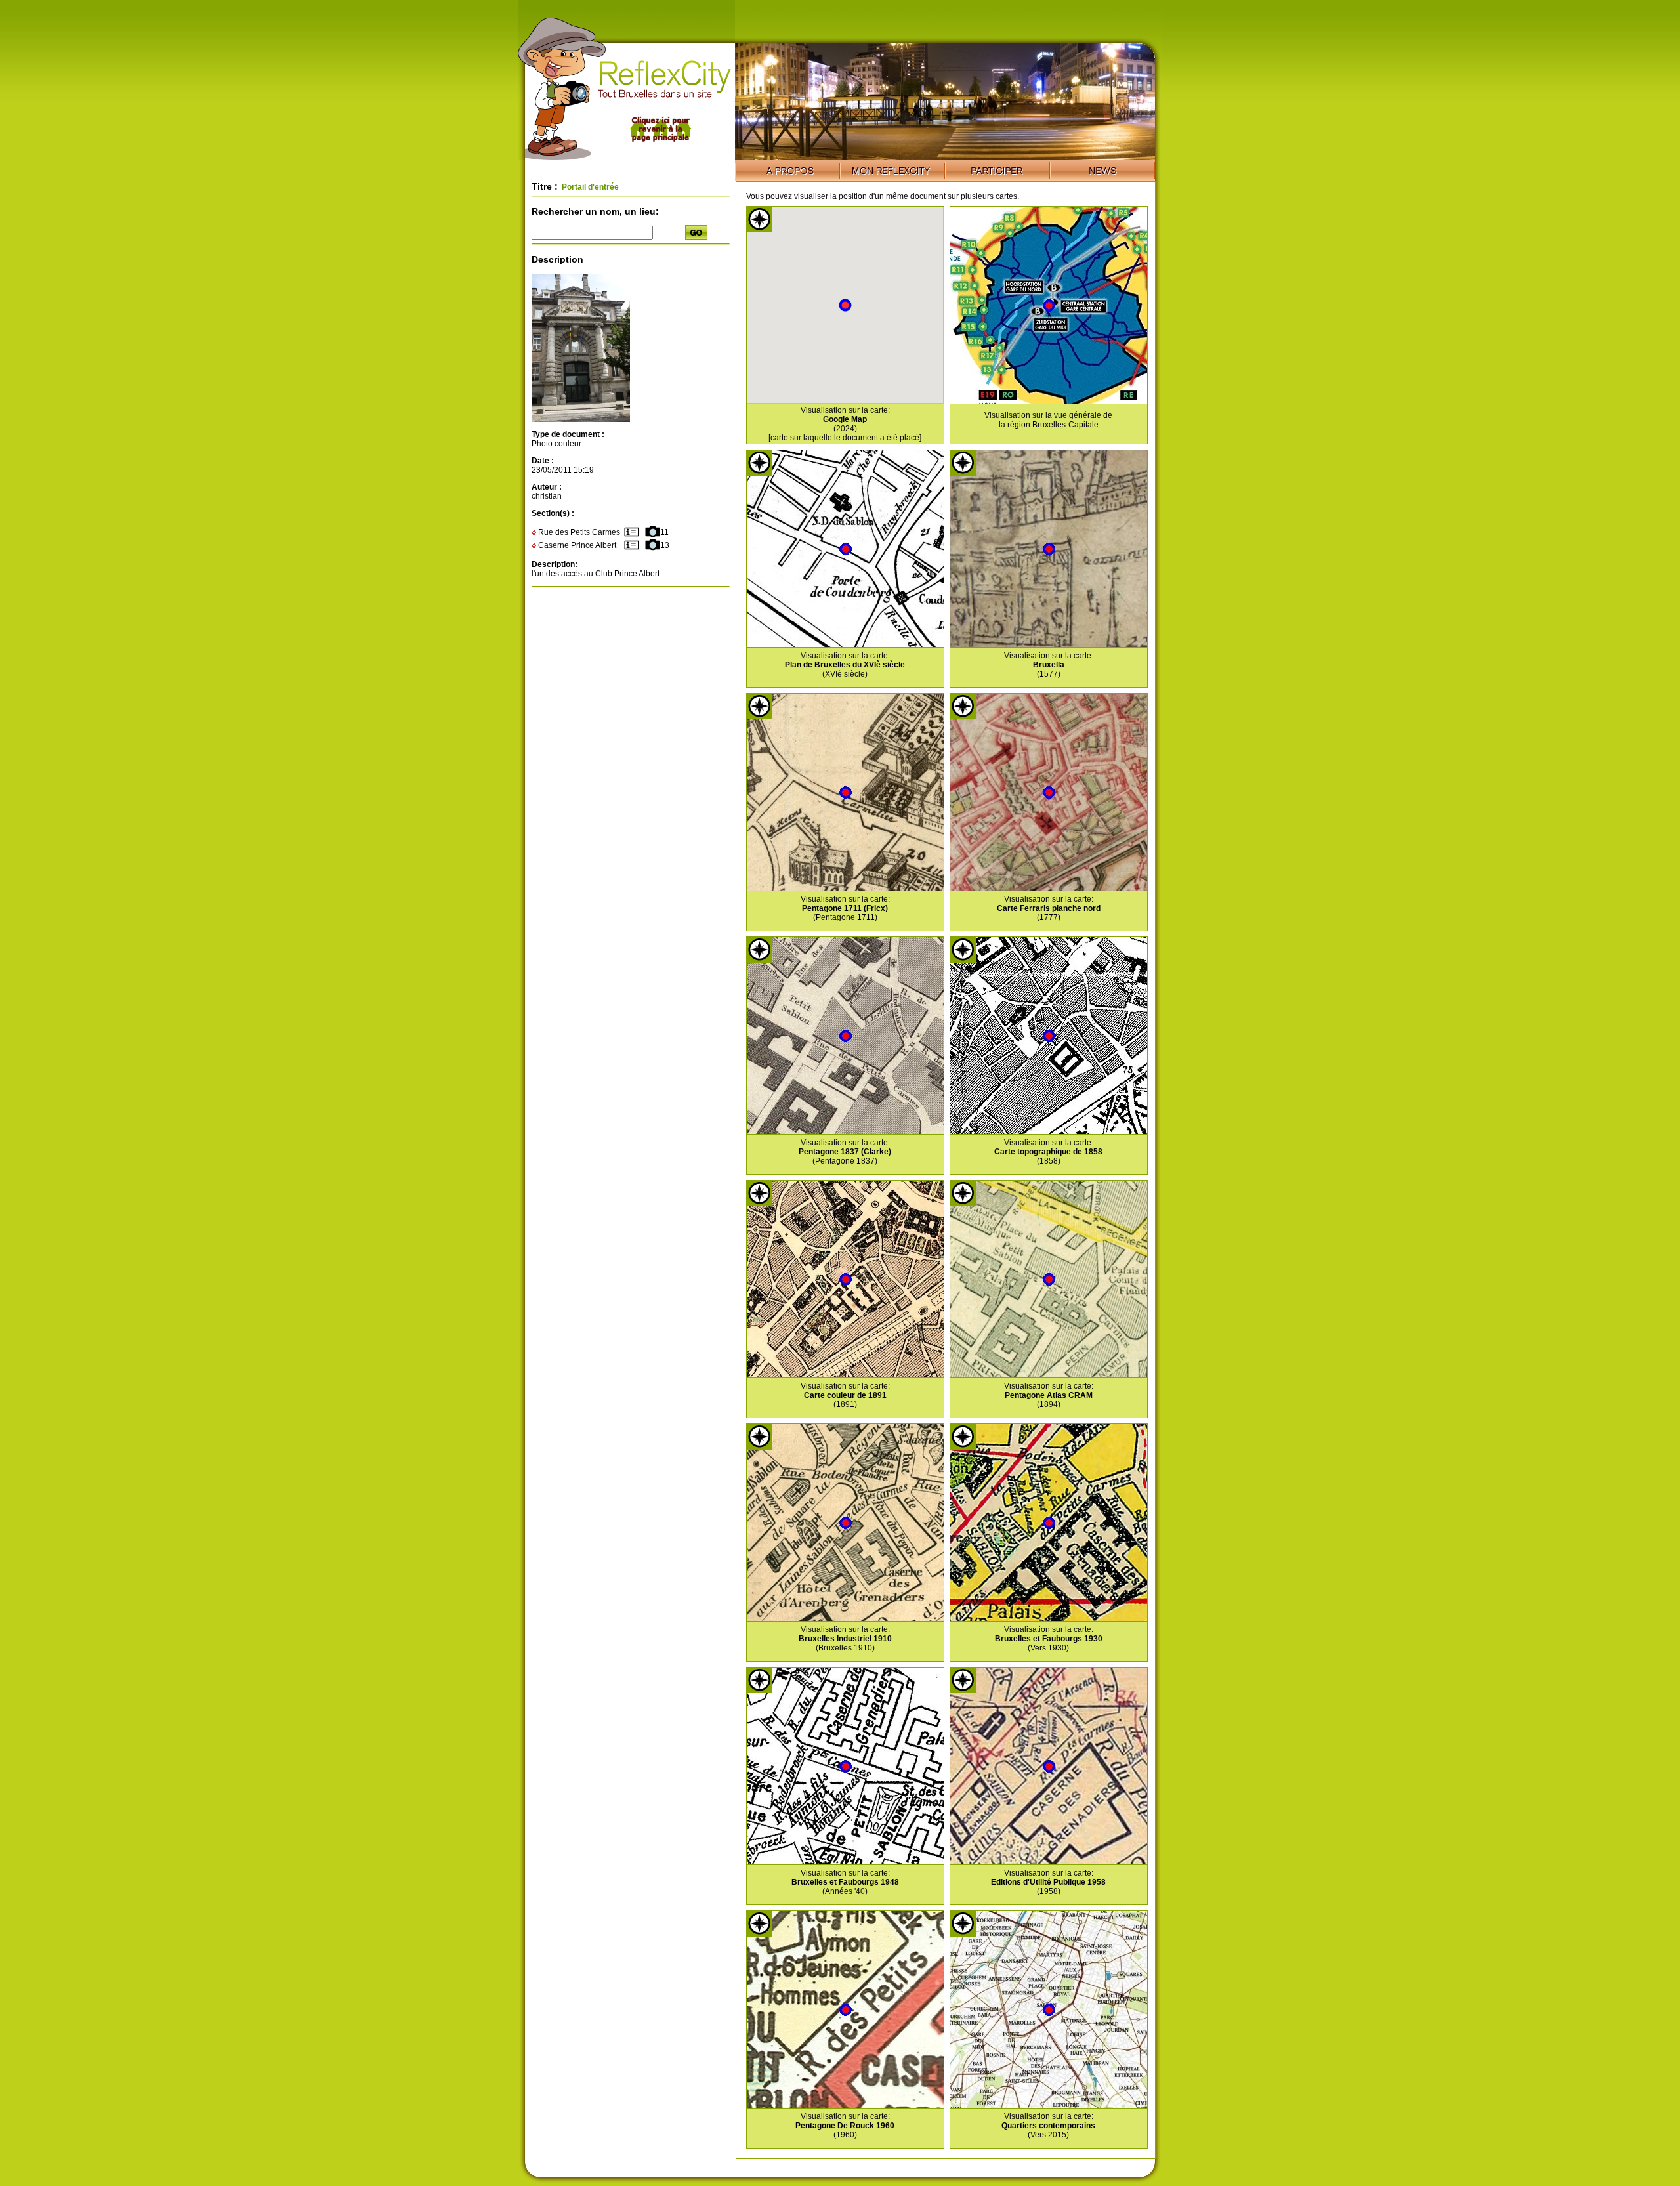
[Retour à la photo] (581, 419)
